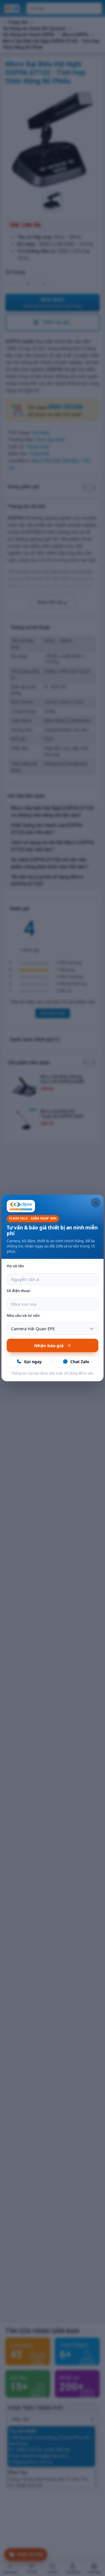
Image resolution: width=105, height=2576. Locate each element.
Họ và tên (15, 1266)
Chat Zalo (80, 1362)
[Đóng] (96, 1203)
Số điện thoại (19, 1291)
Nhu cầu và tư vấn (23, 1316)
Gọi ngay (33, 1362)
